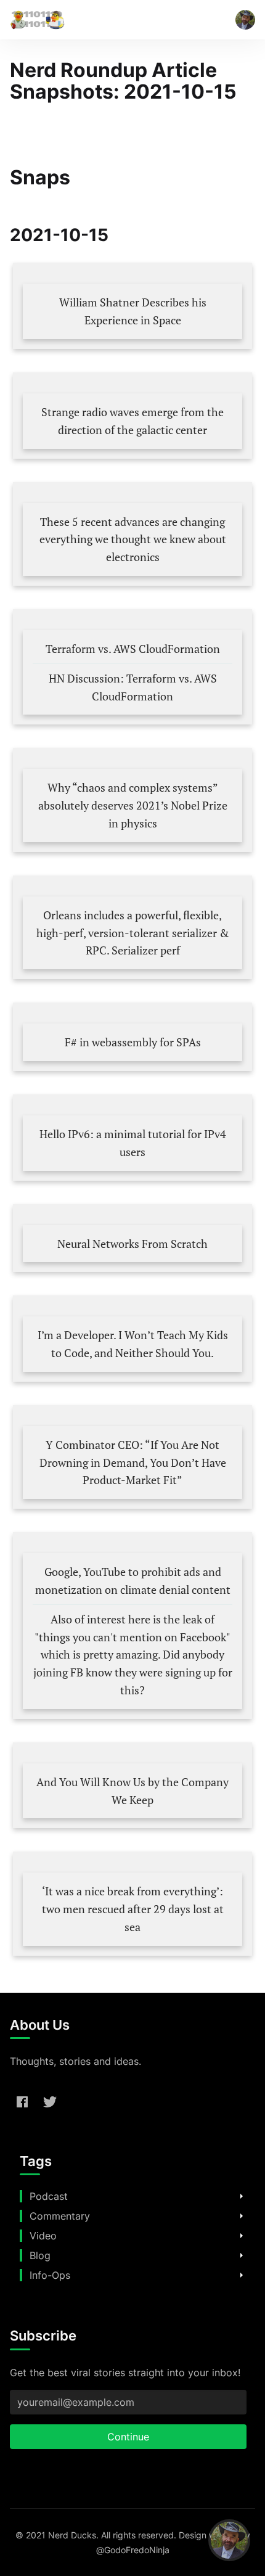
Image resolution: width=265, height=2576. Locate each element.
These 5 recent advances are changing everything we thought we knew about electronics (133, 539)
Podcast (49, 2196)
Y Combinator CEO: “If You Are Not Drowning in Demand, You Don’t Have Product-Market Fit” (133, 1462)
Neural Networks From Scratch (132, 1244)
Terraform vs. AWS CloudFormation (133, 649)
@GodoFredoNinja (133, 2550)
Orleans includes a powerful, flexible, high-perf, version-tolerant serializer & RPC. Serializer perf (133, 933)
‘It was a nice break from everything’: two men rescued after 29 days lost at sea (133, 1909)
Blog (40, 2255)
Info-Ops (50, 2275)
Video (43, 2236)
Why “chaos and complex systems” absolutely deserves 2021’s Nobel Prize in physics (133, 805)
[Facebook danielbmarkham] (22, 2101)
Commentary (60, 2216)
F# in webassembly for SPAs (133, 1042)
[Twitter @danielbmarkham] (50, 2101)
